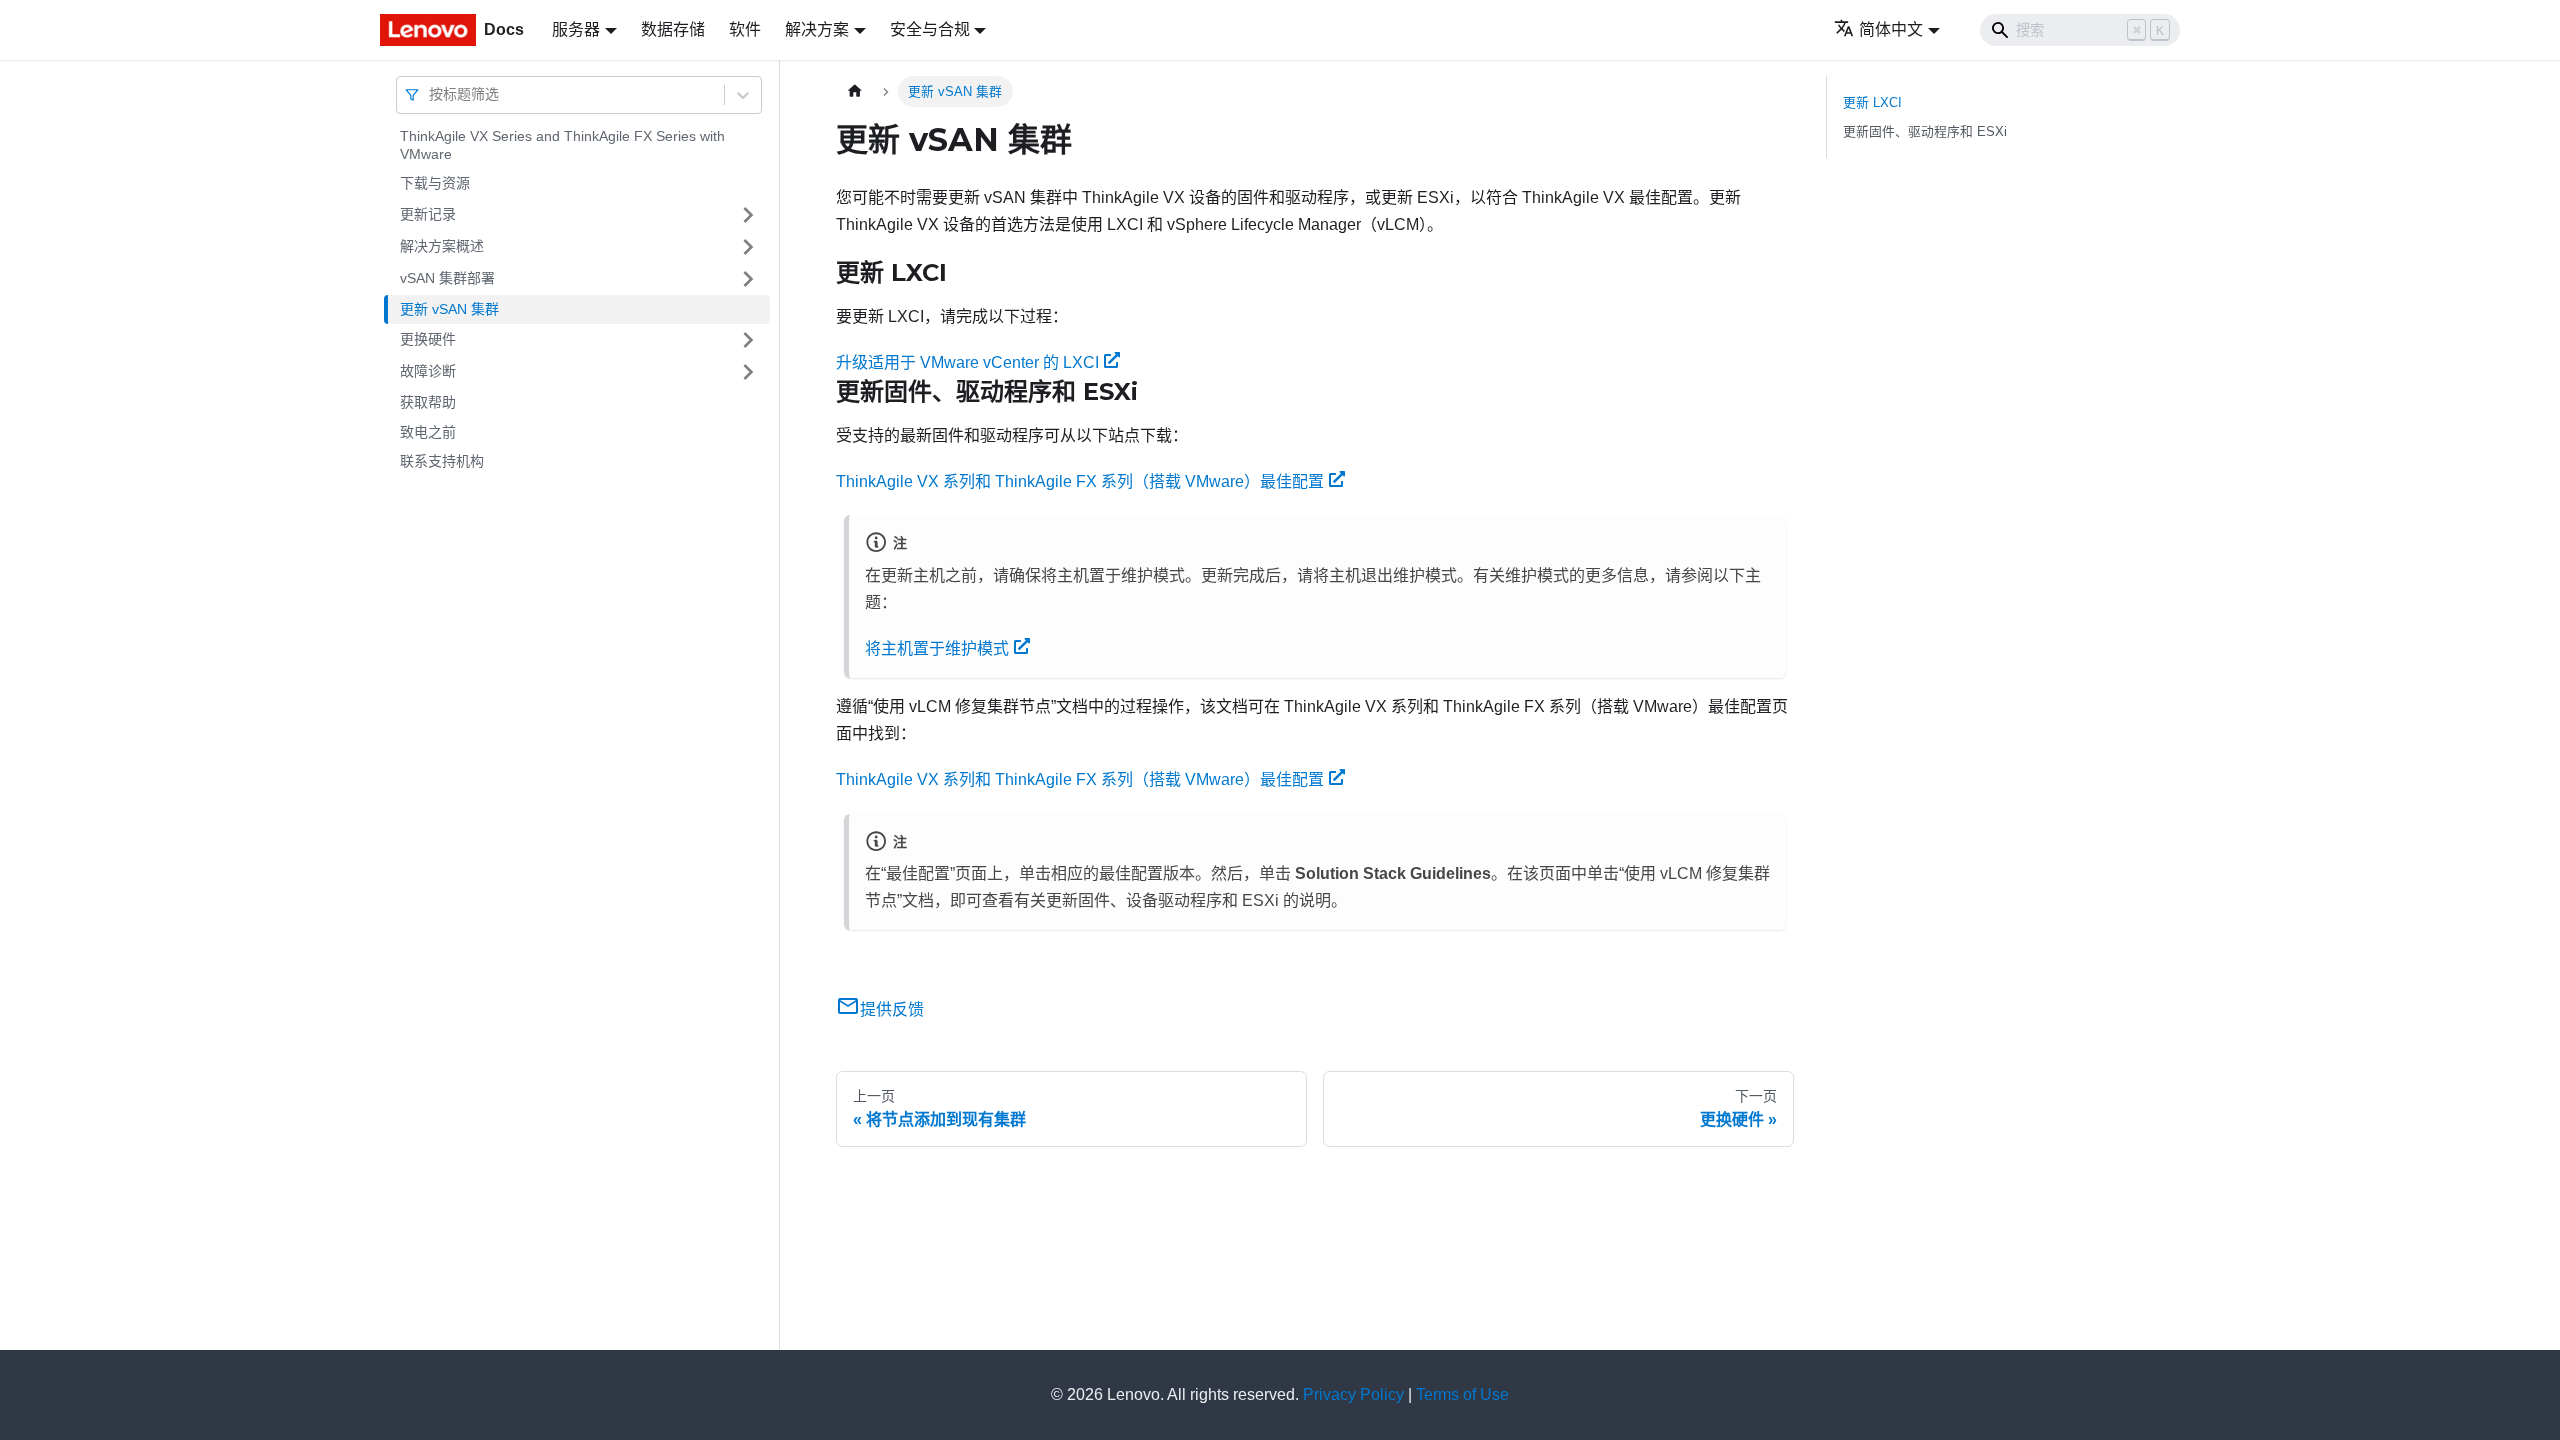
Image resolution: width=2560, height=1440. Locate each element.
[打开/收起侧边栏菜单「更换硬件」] (748, 340)
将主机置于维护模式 (937, 648)
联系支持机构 (442, 461)
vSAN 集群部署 (447, 278)
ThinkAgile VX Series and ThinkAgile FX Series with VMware (562, 145)
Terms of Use (1462, 1394)
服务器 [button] (576, 29)
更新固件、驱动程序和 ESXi (1925, 131)
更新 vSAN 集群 (449, 309)
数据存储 (673, 29)
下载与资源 (435, 183)
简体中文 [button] (1891, 29)
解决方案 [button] (817, 29)
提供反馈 (892, 1009)
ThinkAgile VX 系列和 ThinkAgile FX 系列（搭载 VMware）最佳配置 (1080, 481)
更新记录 (428, 214)
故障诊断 (428, 371)
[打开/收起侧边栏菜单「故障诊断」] (748, 372)
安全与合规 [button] (930, 29)
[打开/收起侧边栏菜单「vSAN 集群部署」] (748, 279)
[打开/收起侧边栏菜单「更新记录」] (748, 215)
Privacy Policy (1353, 1394)
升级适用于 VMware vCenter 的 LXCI (967, 362)
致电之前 (428, 432)
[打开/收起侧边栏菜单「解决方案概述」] (748, 247)
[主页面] (855, 91)
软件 (745, 29)
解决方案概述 (442, 246)
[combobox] (431, 94)
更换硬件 (428, 339)
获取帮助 (428, 402)
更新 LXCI (1872, 102)
